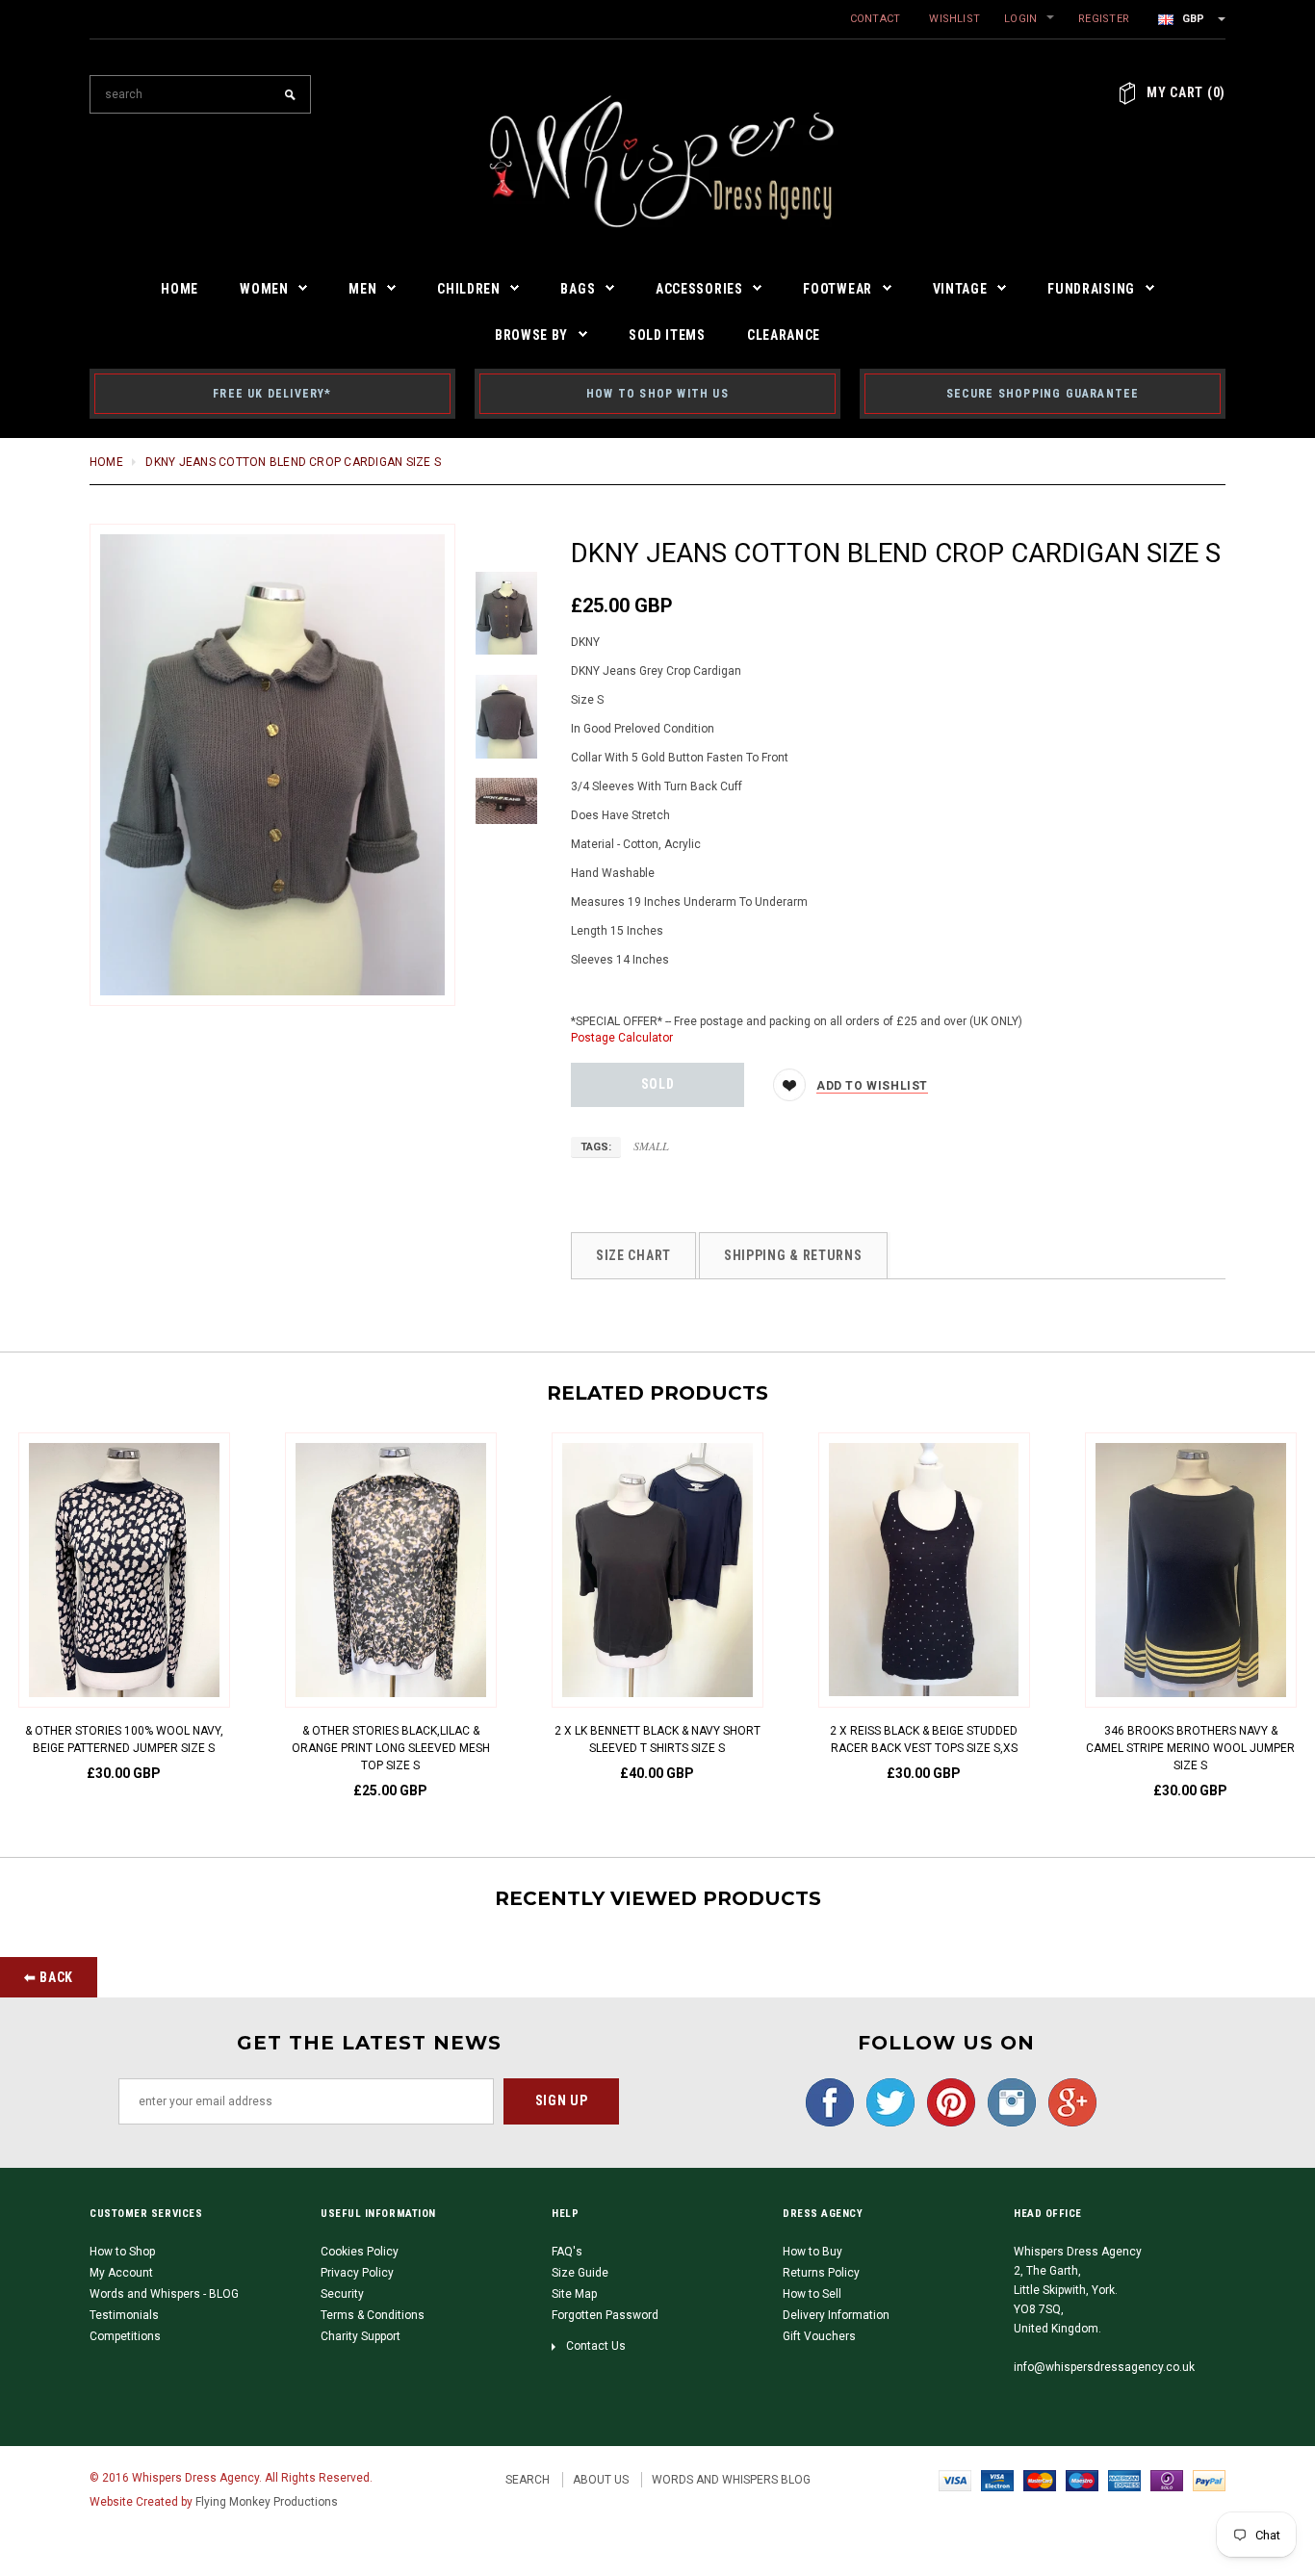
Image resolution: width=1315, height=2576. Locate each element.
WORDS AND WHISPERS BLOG (731, 2480)
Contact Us (596, 2346)
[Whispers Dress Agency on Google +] (1068, 2101)
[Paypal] (1209, 2480)
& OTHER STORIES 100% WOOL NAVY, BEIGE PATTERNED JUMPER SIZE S (124, 1739)
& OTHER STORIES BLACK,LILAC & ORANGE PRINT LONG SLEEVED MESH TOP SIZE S (391, 1748)
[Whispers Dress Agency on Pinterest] (946, 2101)
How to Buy (812, 2252)
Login (1020, 19)
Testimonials (124, 2315)
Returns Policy (821, 2273)
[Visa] (955, 2480)
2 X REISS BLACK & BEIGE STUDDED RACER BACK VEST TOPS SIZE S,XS (924, 1739)
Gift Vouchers (819, 2336)
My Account (121, 2273)
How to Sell (812, 2294)
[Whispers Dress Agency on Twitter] (886, 2101)
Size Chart (633, 1255)
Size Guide (580, 2273)
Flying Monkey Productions (267, 2502)
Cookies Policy (360, 2252)
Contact (876, 19)
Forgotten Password (605, 2315)
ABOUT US (601, 2480)
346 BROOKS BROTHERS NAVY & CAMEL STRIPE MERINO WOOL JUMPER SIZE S (1190, 1748)
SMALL (651, 1146)
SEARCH (528, 2480)
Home (106, 462)
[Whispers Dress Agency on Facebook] (825, 2101)
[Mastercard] (1040, 2480)
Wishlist (954, 19)
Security (342, 2294)
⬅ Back (49, 1977)
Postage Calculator (622, 1038)
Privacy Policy (357, 2273)
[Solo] (1167, 2480)
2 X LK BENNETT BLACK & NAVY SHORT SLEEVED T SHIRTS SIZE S (657, 1739)
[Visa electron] (997, 2480)
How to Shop (122, 2252)
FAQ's (567, 2252)
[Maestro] (1082, 2480)
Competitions (125, 2336)
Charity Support (361, 2336)
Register (1104, 19)
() (1186, 92)
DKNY (585, 642)
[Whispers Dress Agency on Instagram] (1007, 2101)
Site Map (574, 2294)
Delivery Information (836, 2315)
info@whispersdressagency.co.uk (1104, 2367)
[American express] (1124, 2480)
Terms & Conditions (373, 2315)
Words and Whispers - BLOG (164, 2294)
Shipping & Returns (793, 1255)
